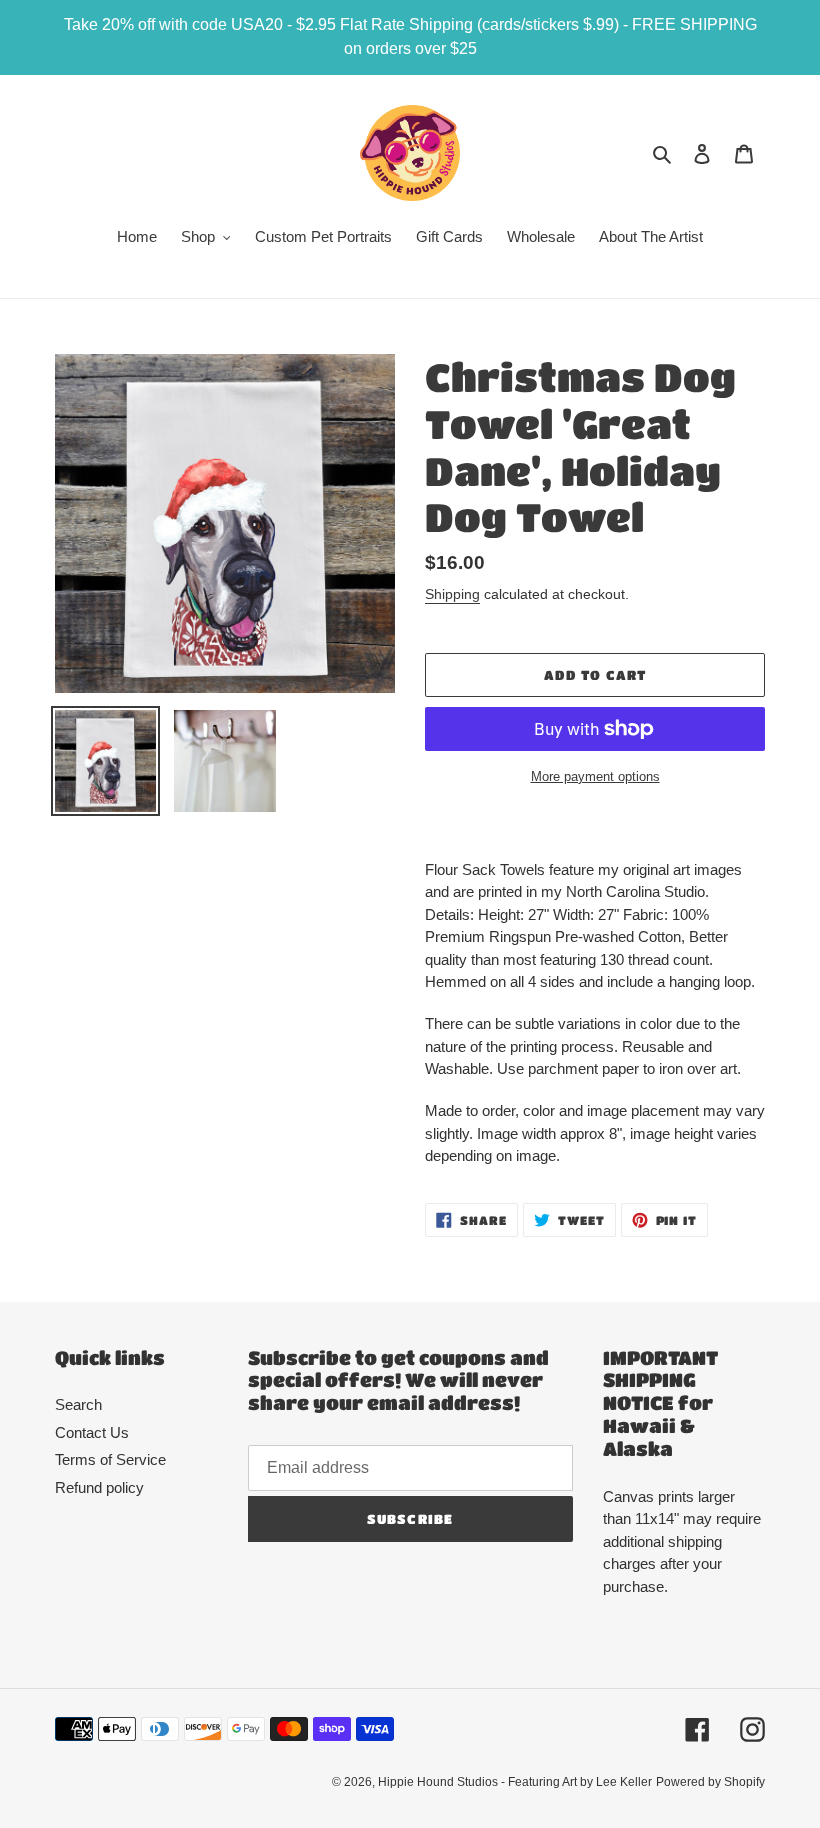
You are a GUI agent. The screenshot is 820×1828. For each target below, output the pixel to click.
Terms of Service (110, 1459)
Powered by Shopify (710, 1782)
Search (78, 1404)
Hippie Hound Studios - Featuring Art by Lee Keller (515, 1782)
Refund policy (99, 1487)
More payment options (595, 776)
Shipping (452, 594)
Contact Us (92, 1432)
